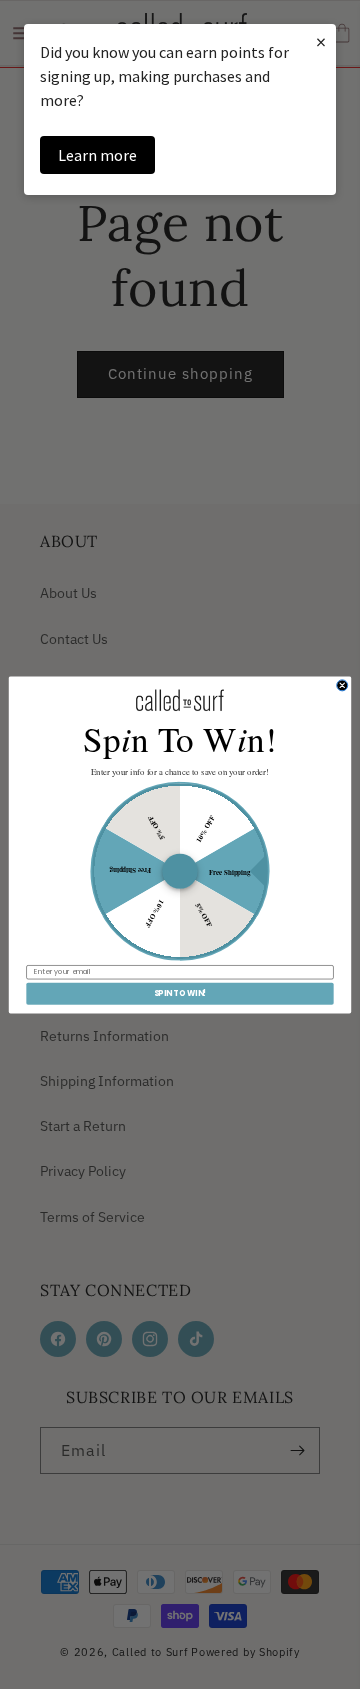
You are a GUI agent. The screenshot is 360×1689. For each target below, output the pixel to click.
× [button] (321, 41)
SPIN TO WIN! (180, 993)
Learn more (97, 155)
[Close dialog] (342, 684)
